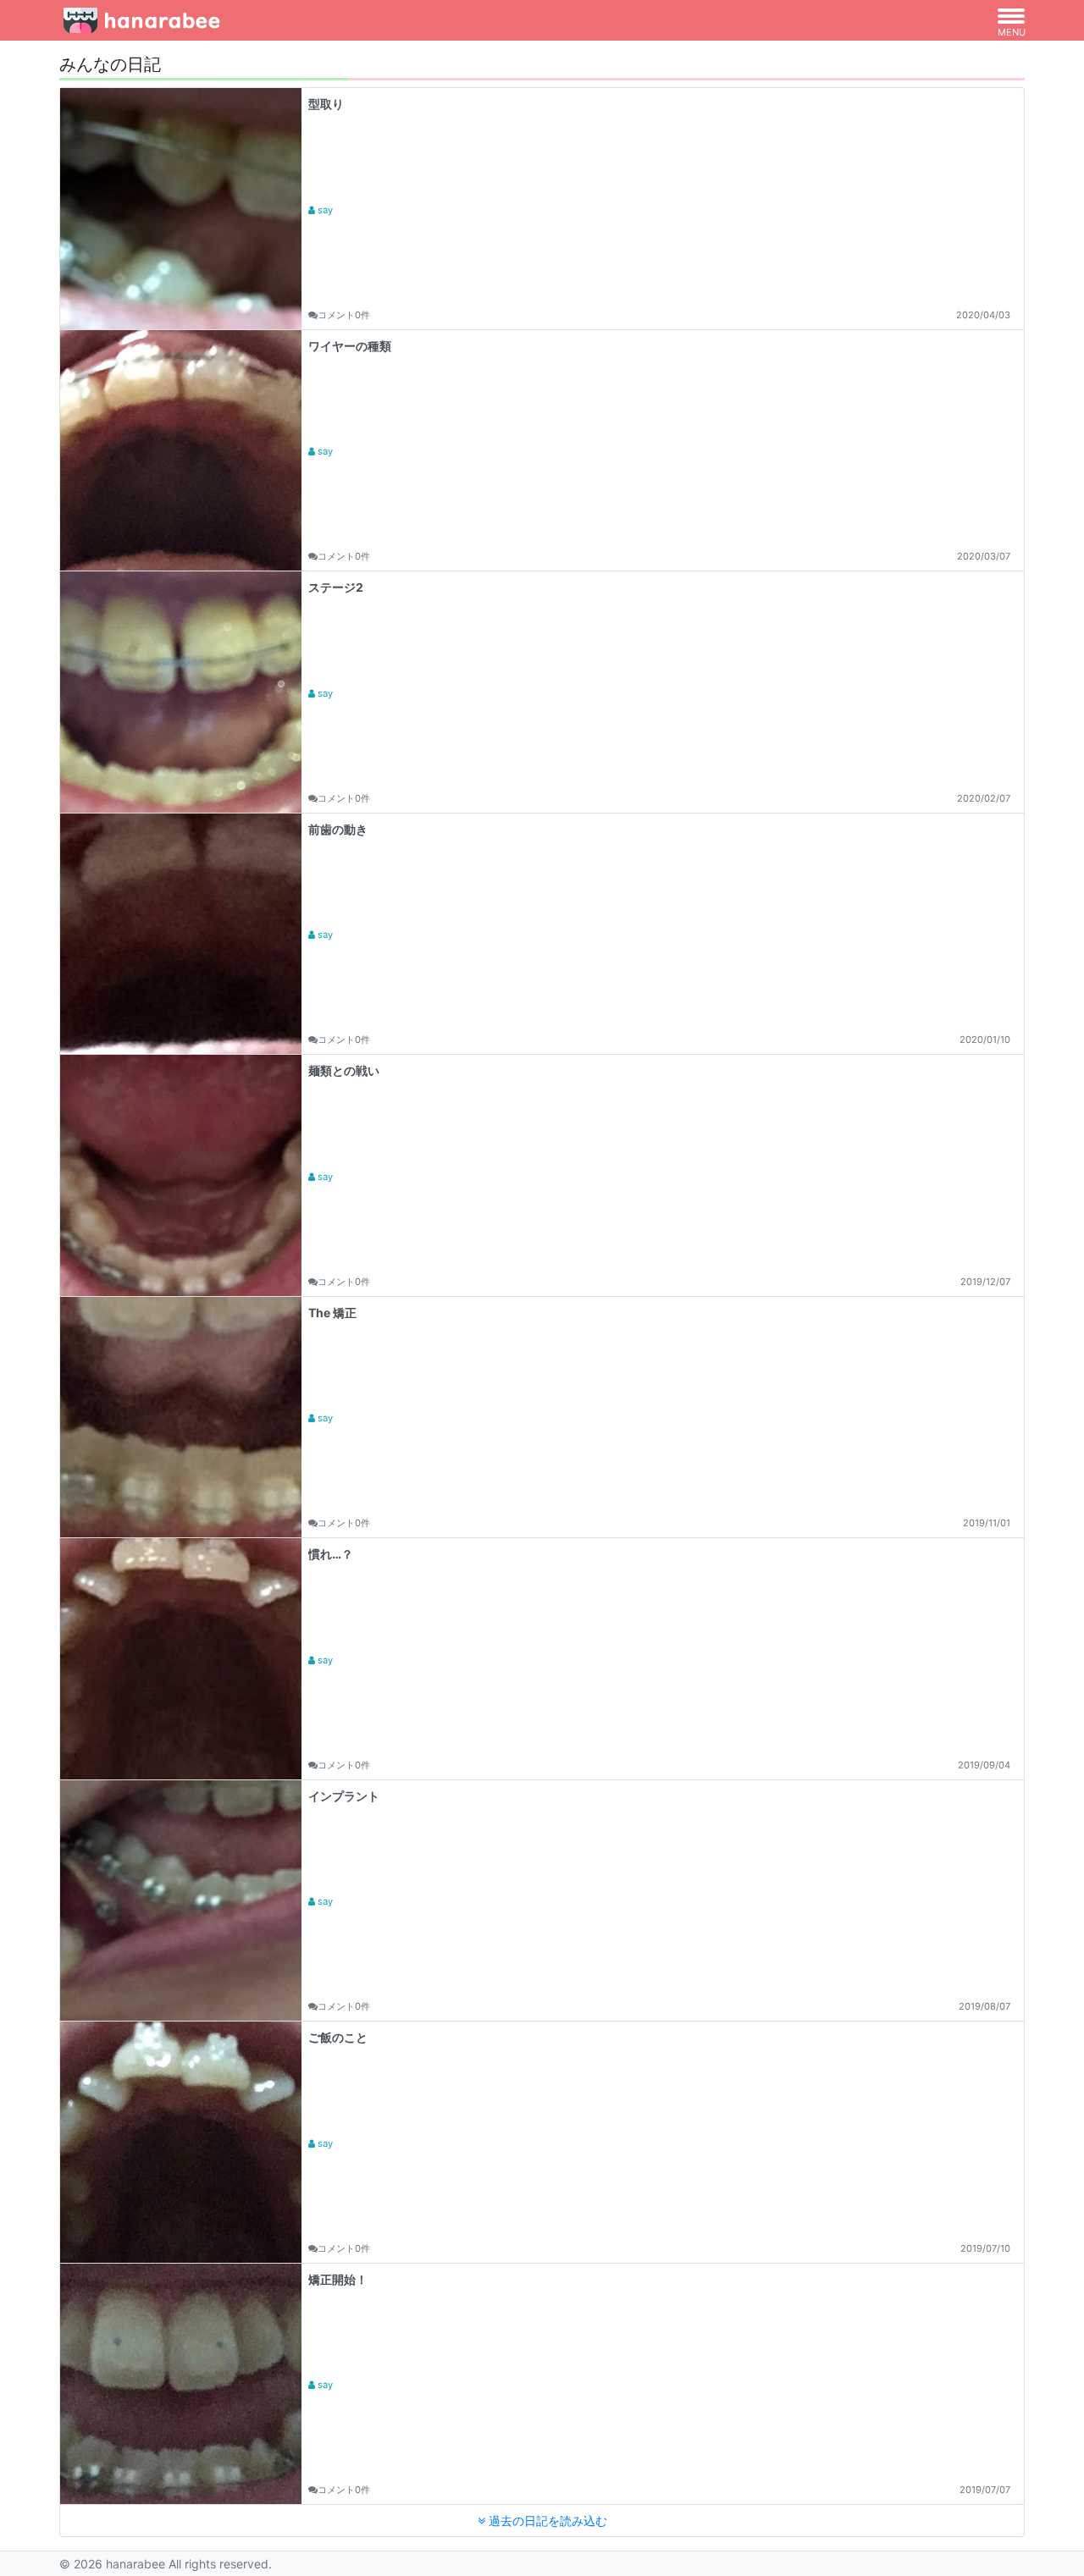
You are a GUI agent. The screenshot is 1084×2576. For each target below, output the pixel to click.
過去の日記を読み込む (546, 2521)
